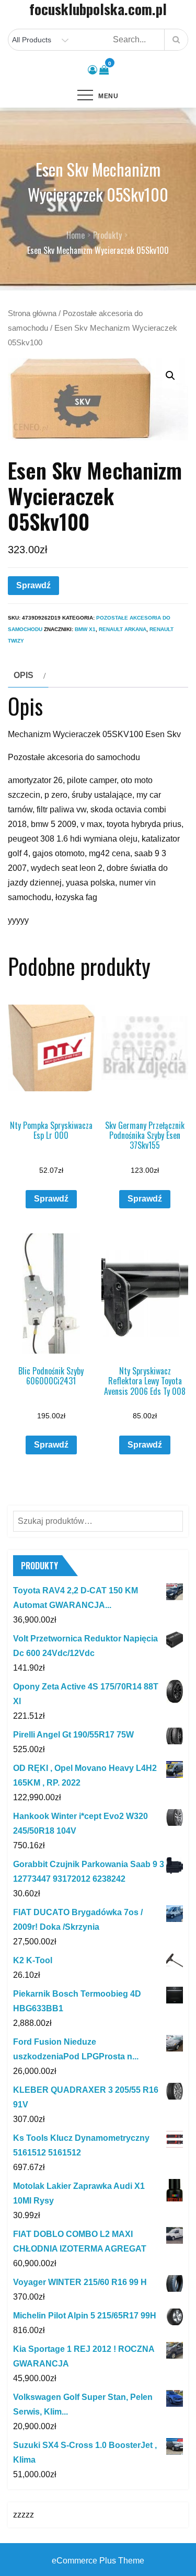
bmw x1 (85, 629)
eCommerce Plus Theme (98, 2561)
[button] (170, 376)
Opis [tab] (24, 675)
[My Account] (93, 70)
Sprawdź (33, 585)
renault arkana (123, 629)
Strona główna (32, 313)
